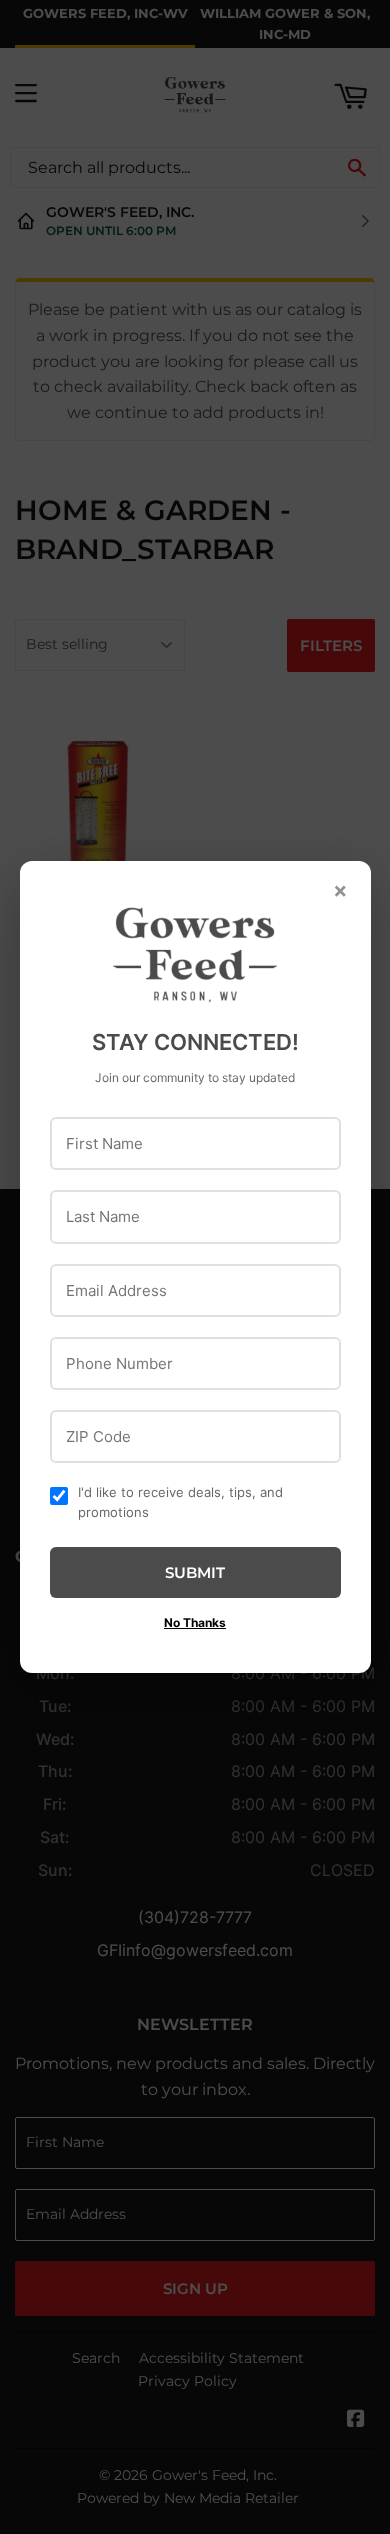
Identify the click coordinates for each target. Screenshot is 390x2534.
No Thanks (195, 1622)
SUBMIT (195, 1572)
